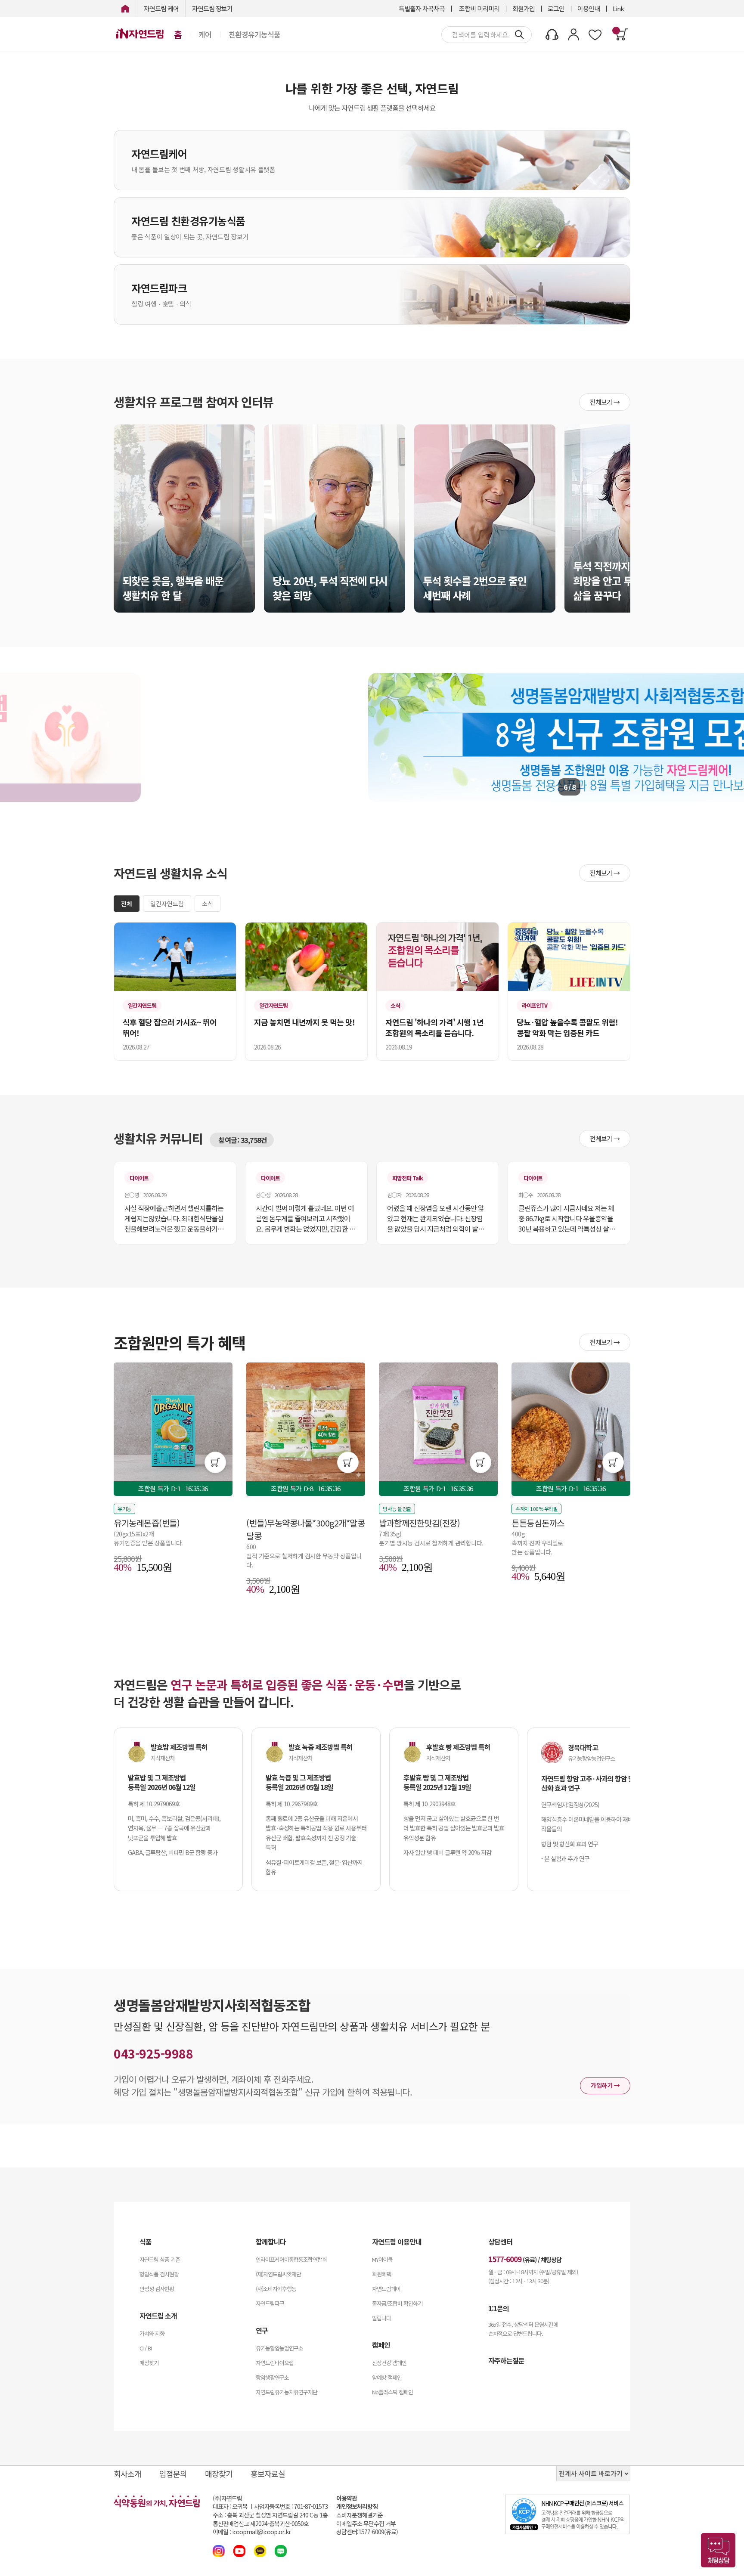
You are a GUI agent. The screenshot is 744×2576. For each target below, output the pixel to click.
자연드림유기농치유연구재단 (287, 2392)
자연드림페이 (386, 2289)
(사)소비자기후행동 (276, 2289)
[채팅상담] (718, 2550)
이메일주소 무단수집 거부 (366, 2524)
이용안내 (589, 8)
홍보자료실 (268, 2474)
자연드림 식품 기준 (160, 2259)
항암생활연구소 (272, 2377)
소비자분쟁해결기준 (360, 2515)
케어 (205, 34)
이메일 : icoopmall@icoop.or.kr (252, 2532)
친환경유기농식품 (254, 34)
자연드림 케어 (161, 8)
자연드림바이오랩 (275, 2363)
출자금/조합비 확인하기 (397, 2303)
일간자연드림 (167, 904)
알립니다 (381, 2318)
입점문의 (173, 2474)
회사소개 (127, 2474)
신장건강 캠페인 (389, 2363)
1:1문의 (499, 2308)
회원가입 (524, 8)
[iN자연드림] (125, 8)
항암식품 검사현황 (159, 2274)
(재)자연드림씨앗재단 (278, 2274)
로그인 (556, 8)
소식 (208, 904)
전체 (127, 904)
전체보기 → (605, 402)
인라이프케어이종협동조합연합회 (291, 2259)
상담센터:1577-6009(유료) (367, 2532)
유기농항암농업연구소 (279, 2348)
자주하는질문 (506, 2360)
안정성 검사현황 (157, 2289)
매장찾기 (149, 2363)
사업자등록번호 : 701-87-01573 (291, 2506)
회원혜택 (381, 2274)
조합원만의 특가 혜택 (180, 1342)
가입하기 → (605, 2085)
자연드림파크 (270, 2303)
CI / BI (146, 2348)
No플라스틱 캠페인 (392, 2392)
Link (618, 8)
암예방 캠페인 (387, 2377)
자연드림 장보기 (212, 8)
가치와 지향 (152, 2333)
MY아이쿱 (382, 2259)
